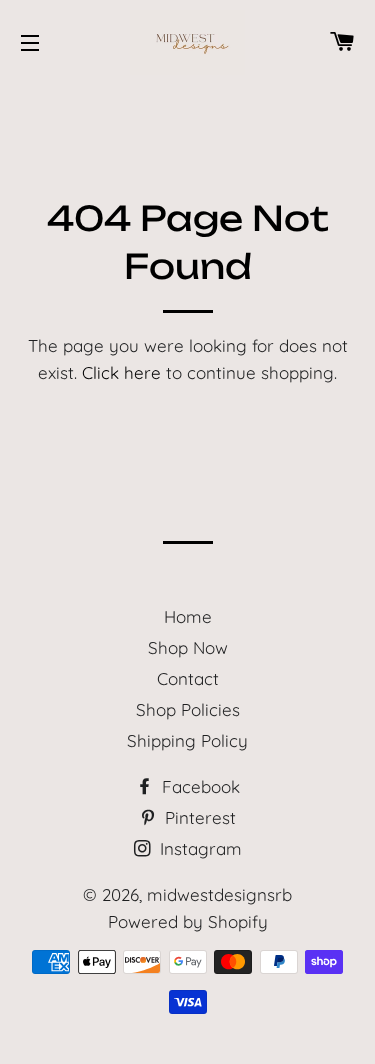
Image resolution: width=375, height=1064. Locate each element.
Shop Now (188, 647)
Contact (188, 678)
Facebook (198, 786)
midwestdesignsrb (219, 894)
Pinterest (198, 817)
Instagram (198, 848)
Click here (121, 372)
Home (188, 616)
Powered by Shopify (188, 921)
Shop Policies (188, 709)
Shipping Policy (187, 740)
